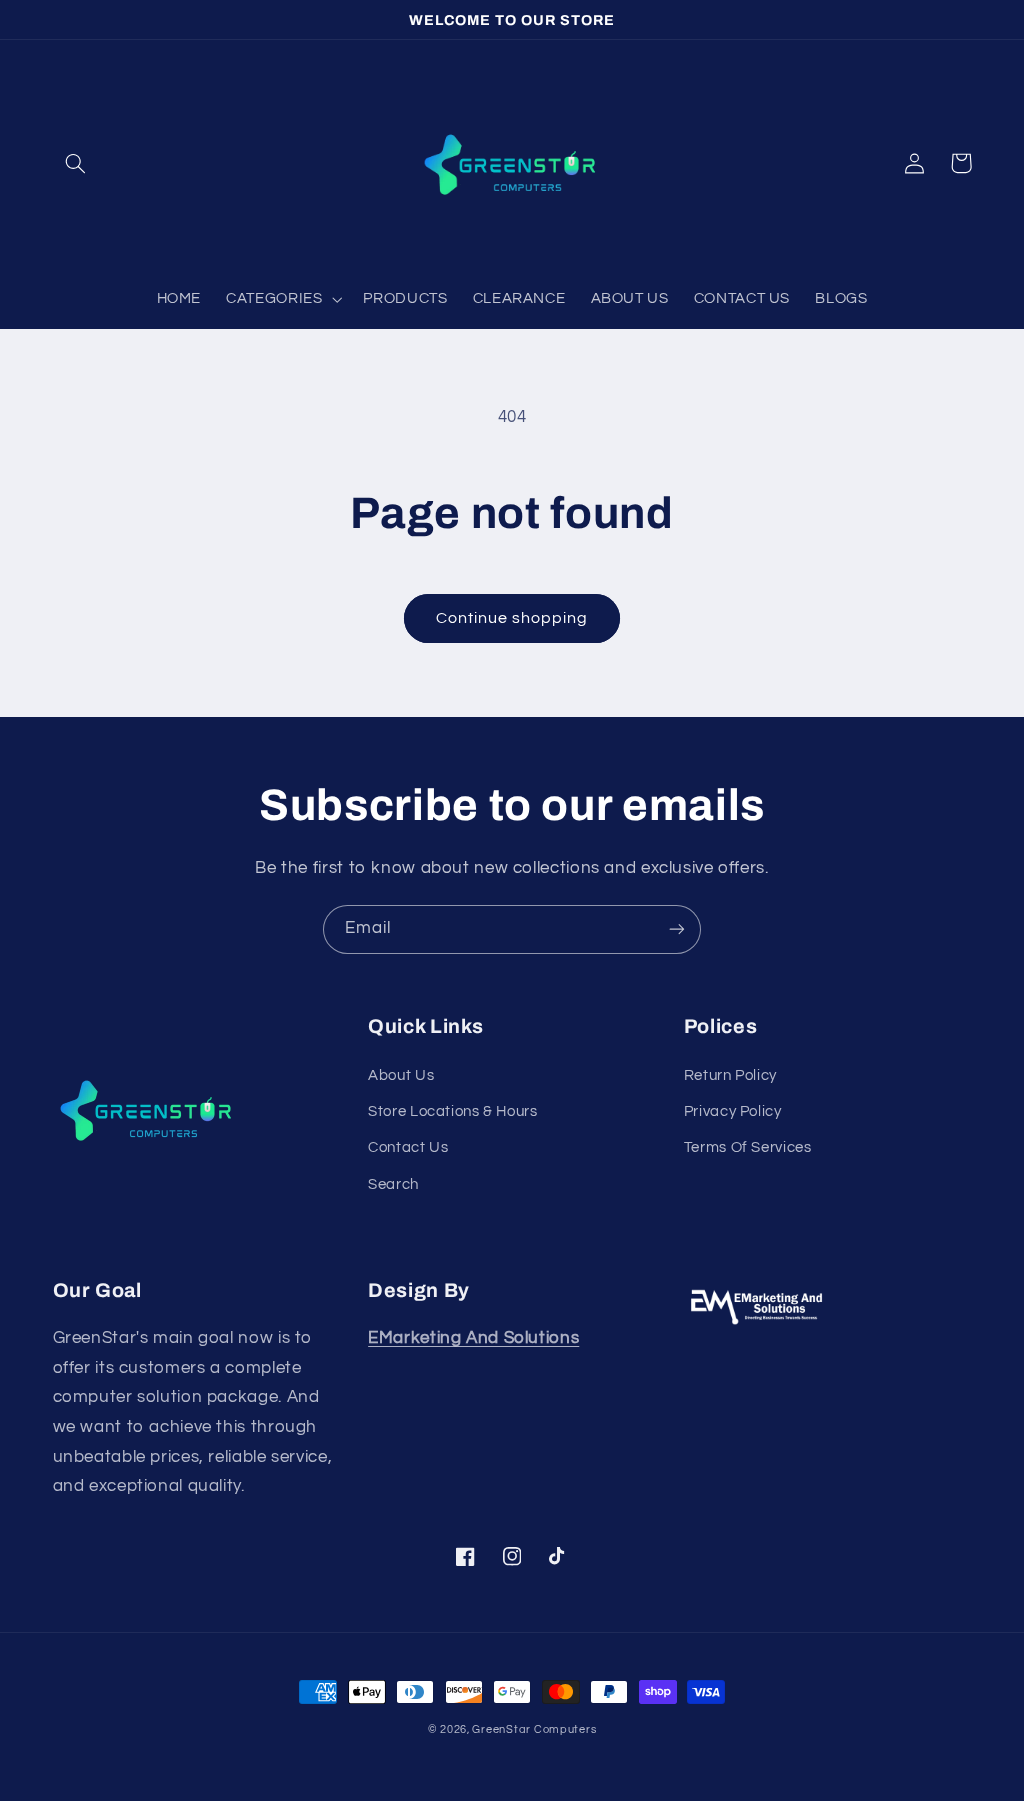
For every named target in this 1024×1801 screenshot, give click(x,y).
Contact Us (408, 1147)
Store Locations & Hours (453, 1111)
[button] (76, 163)
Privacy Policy (733, 1111)
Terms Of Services (748, 1147)
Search (393, 1184)
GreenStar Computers (534, 1729)
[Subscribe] (677, 929)
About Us (401, 1075)
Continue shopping (512, 618)
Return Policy (730, 1075)
